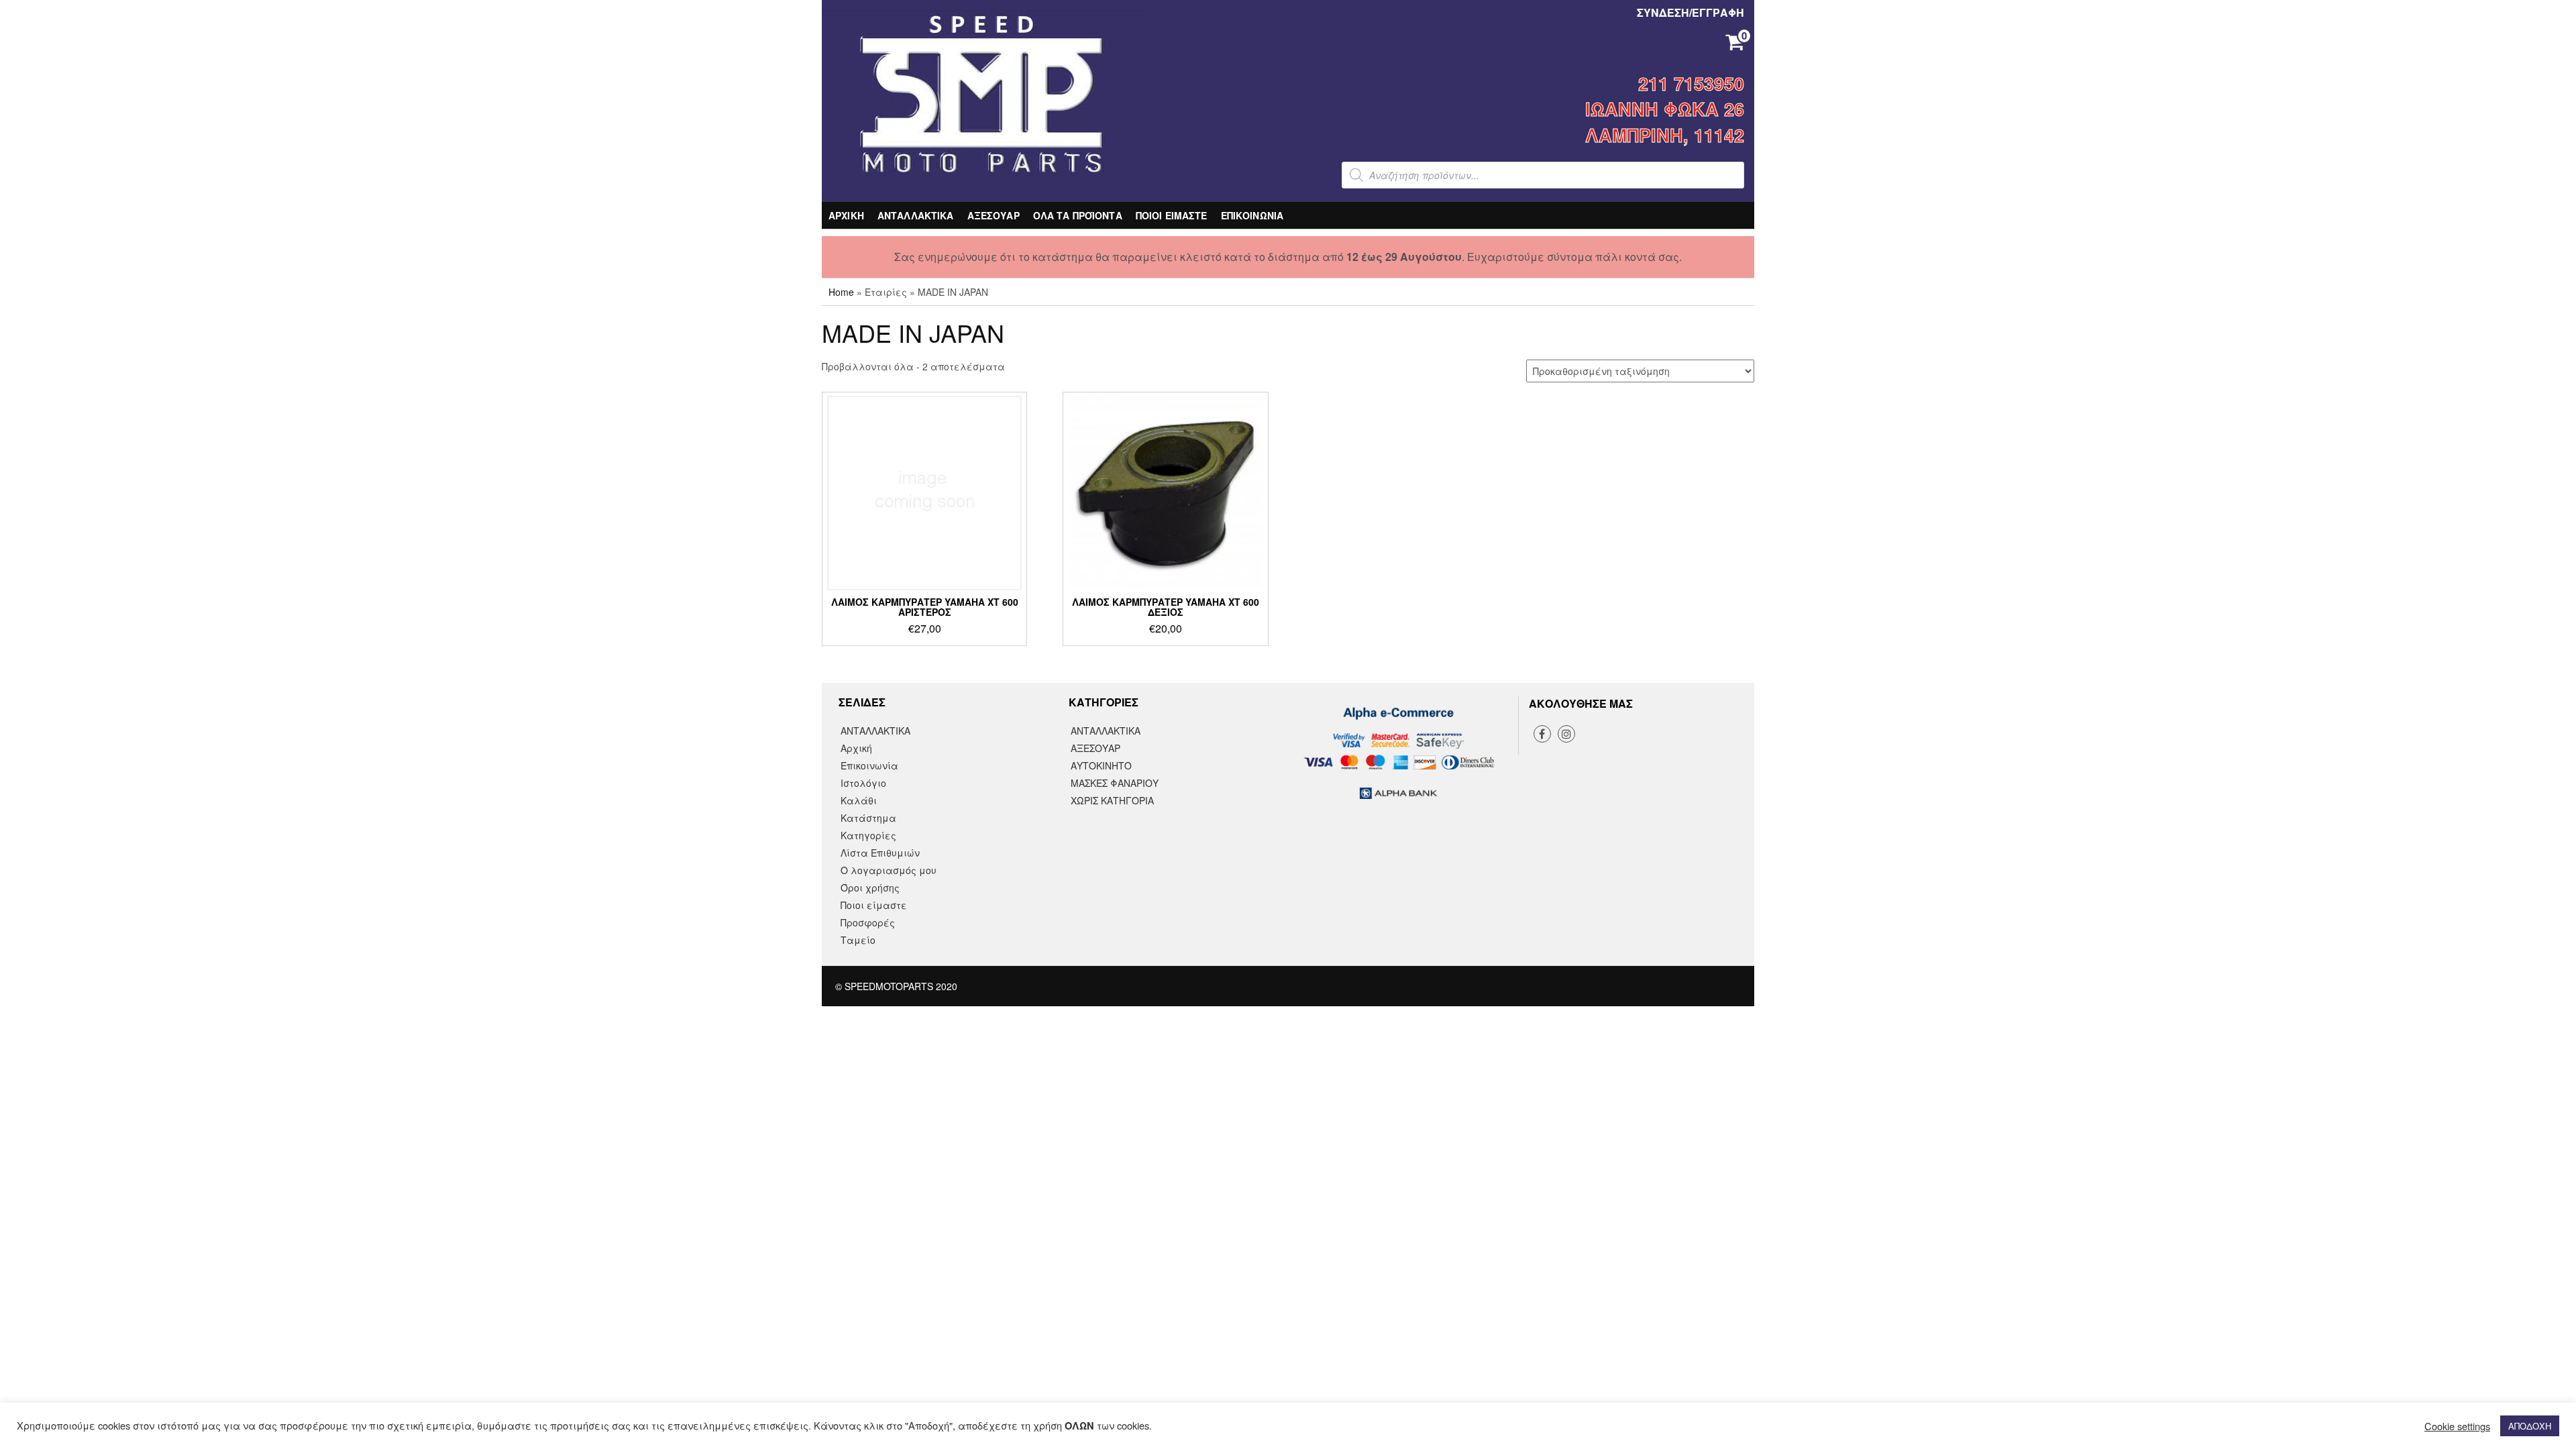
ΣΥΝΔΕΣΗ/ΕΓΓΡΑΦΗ (1690, 12)
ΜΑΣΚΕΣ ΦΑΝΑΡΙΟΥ (1115, 783)
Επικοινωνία (869, 765)
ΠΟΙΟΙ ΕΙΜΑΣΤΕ (1172, 215)
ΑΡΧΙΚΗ (846, 215)
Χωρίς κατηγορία (1112, 800)
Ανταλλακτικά (1106, 731)
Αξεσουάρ (1095, 748)
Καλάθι (859, 800)
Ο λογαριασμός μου (889, 870)
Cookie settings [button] (2457, 1426)
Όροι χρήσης (870, 888)
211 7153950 (1691, 83)
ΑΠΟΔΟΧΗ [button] (2530, 1426)
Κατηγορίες (868, 835)
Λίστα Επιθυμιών (880, 853)
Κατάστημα (868, 818)
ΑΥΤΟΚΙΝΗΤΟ (1101, 765)
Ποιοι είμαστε (874, 905)
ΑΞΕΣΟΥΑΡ (994, 215)
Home (841, 292)
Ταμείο (858, 940)
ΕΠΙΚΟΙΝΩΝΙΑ (1252, 215)
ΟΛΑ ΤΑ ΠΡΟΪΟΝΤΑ (1078, 215)
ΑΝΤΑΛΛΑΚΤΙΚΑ (916, 215)
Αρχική (856, 748)
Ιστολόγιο (863, 783)
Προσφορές (868, 922)
